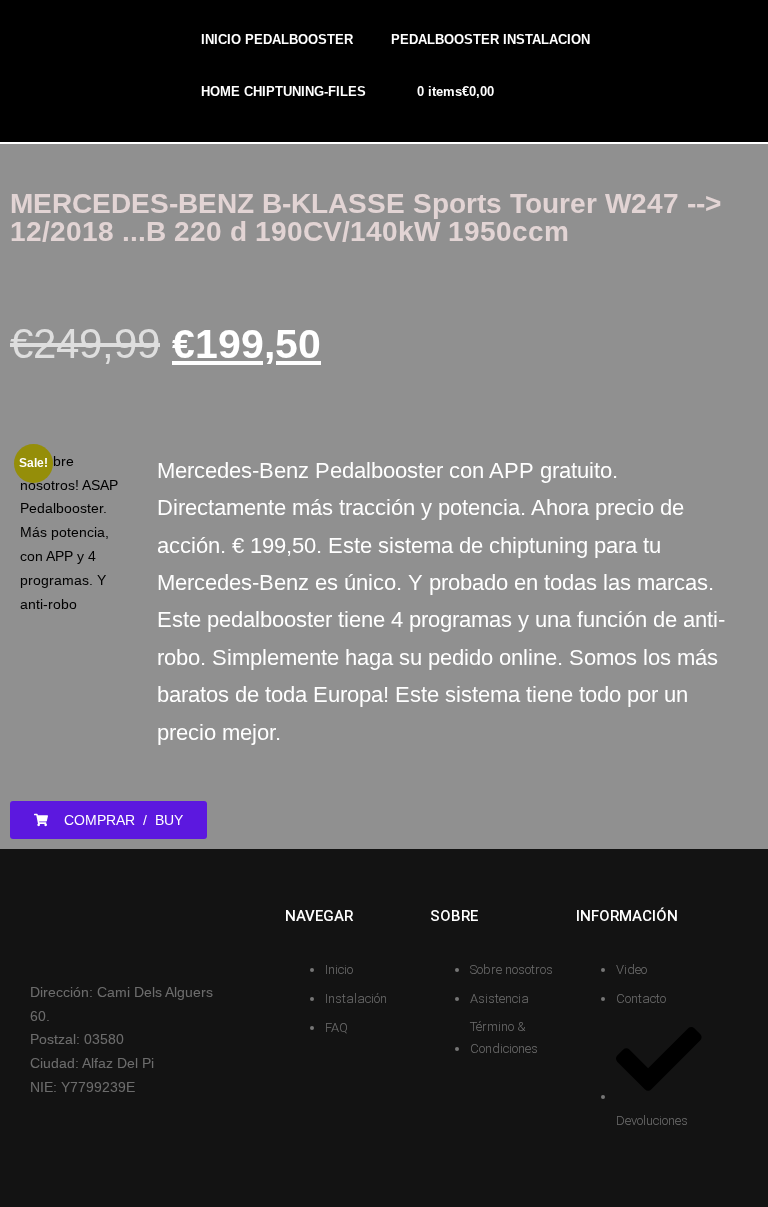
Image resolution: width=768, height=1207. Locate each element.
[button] (108, 820)
